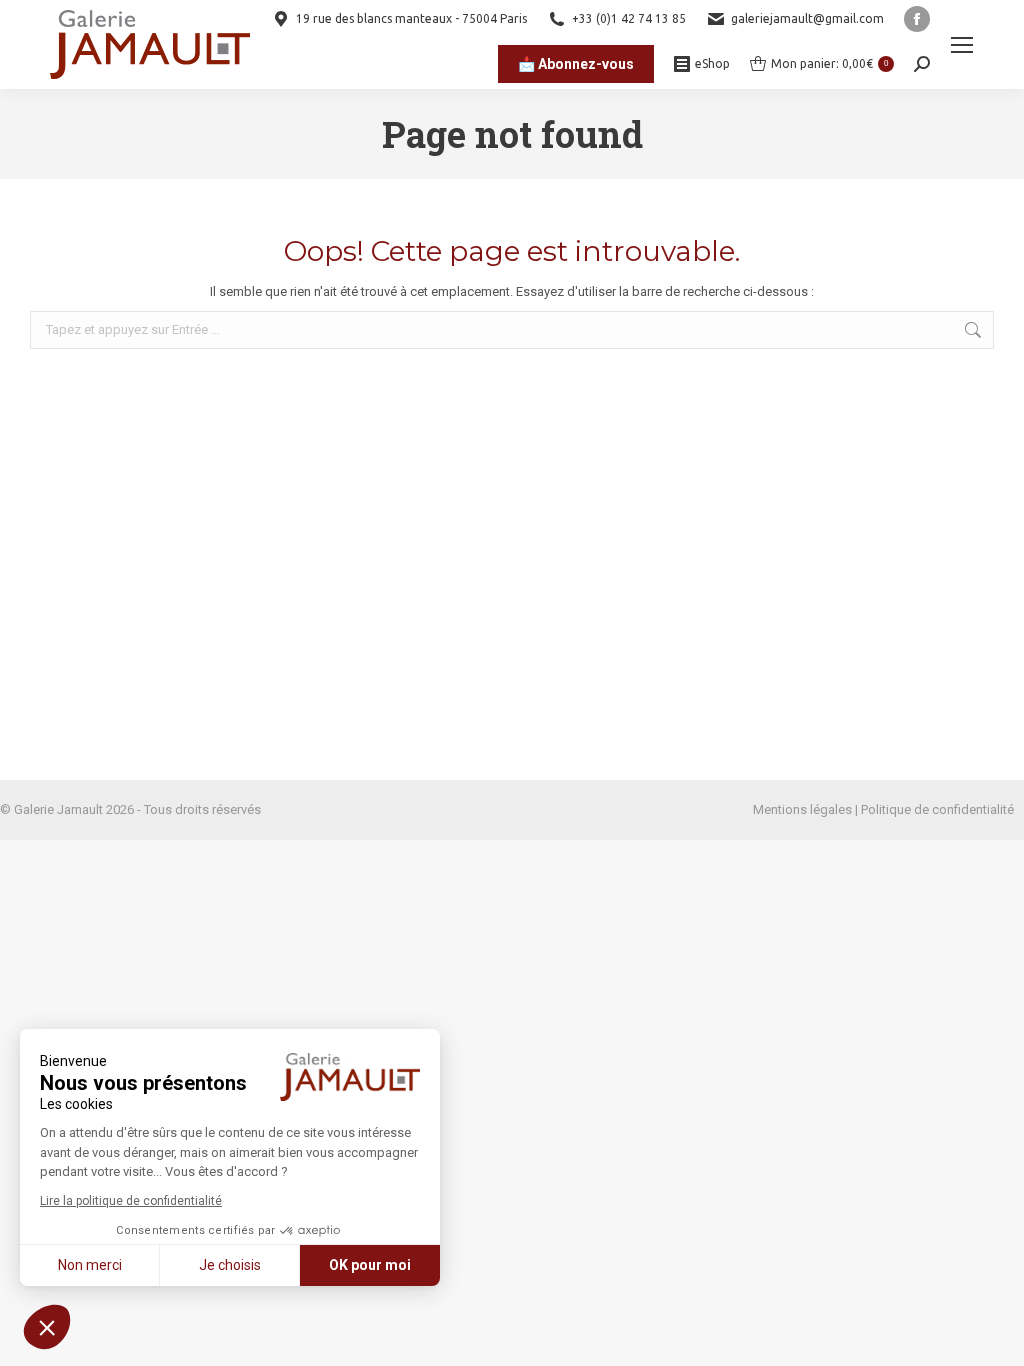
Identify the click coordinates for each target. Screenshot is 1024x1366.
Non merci (90, 1265)
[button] (47, 1327)
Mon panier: (829, 63)
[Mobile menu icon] (962, 45)
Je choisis (230, 1265)
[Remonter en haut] (994, 1336)
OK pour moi (370, 1265)
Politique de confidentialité (937, 809)
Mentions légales (802, 809)
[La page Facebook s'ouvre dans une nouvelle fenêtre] (917, 19)
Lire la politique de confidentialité (131, 1201)
